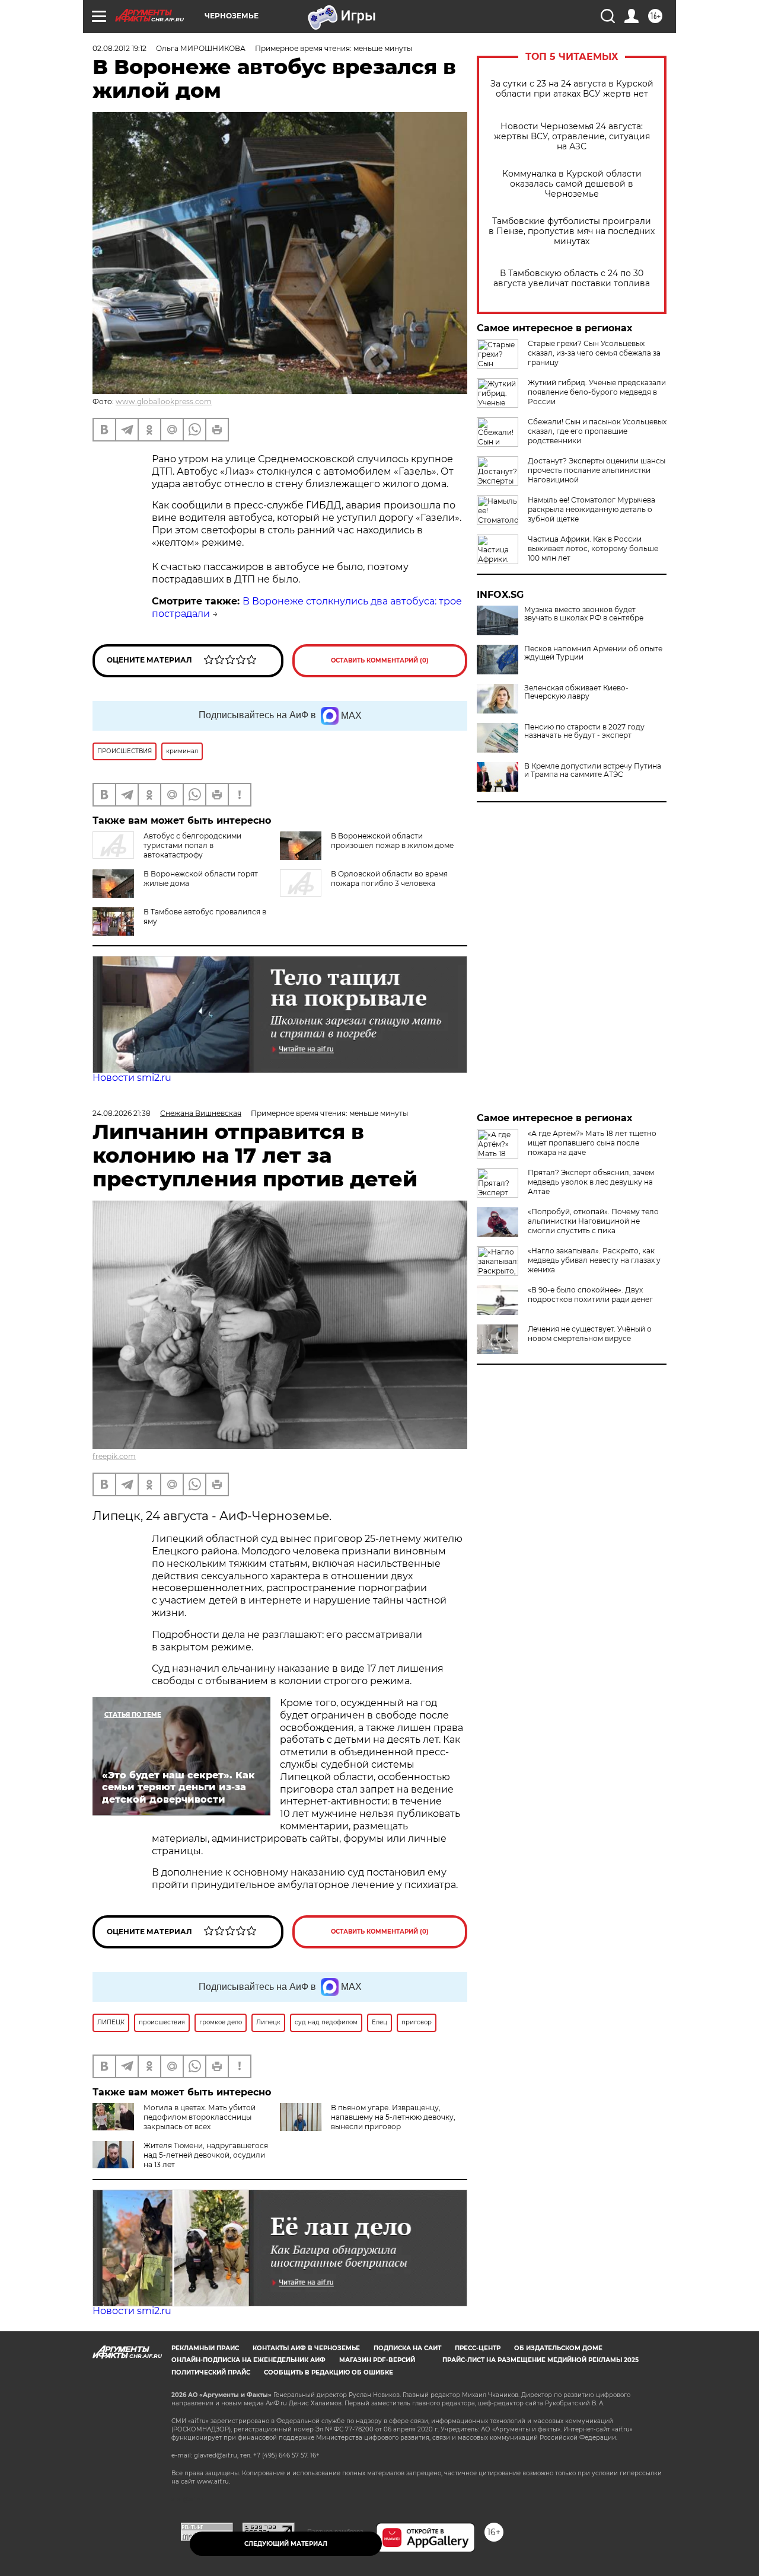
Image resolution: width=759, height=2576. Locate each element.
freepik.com (114, 1456)
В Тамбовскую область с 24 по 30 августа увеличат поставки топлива (572, 279)
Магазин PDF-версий (377, 2360)
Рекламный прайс (205, 2348)
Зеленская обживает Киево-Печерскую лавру (576, 692)
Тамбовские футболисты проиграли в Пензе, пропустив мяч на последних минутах (572, 231)
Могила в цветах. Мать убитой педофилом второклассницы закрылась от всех (200, 2117)
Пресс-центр (478, 2348)
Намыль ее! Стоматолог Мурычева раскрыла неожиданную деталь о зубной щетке (591, 509)
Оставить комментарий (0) (380, 660)
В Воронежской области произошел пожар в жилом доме (392, 841)
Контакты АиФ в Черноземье (306, 2348)
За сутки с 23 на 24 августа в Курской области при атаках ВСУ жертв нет (572, 89)
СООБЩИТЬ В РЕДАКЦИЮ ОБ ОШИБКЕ (329, 2372)
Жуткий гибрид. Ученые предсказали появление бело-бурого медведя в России (597, 392)
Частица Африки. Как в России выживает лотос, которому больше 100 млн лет (593, 548)
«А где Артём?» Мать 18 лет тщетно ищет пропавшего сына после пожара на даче (592, 1143)
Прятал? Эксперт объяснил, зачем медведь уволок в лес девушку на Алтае (591, 1182)
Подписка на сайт (407, 2348)
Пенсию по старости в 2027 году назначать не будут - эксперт (584, 731)
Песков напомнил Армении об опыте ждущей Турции (593, 653)
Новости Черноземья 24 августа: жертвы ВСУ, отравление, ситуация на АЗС (572, 137)
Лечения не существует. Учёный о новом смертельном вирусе (590, 1334)
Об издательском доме (558, 2348)
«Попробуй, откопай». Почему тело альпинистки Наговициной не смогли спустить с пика (593, 1221)
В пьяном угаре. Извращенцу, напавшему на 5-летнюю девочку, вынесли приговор (393, 2117)
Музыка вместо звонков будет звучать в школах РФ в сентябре (584, 614)
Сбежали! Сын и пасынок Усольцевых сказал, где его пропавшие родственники (597, 431)
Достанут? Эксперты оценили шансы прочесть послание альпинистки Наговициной (597, 470)
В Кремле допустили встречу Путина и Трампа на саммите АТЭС (593, 770)
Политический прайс (211, 2372)
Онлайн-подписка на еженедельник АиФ (248, 2360)
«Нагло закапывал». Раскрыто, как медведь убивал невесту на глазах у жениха (594, 1260)
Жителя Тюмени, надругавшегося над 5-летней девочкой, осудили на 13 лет (206, 2155)
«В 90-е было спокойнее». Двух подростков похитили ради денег (590, 1295)
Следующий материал (286, 2544)
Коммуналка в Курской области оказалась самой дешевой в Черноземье (572, 184)
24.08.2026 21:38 (122, 1113)
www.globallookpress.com (164, 401)
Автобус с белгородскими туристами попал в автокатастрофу (192, 845)
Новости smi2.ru (132, 1078)
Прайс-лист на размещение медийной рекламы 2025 (540, 2360)
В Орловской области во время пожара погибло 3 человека (389, 879)
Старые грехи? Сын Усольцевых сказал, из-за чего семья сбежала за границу (594, 353)
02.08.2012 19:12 (119, 48)
